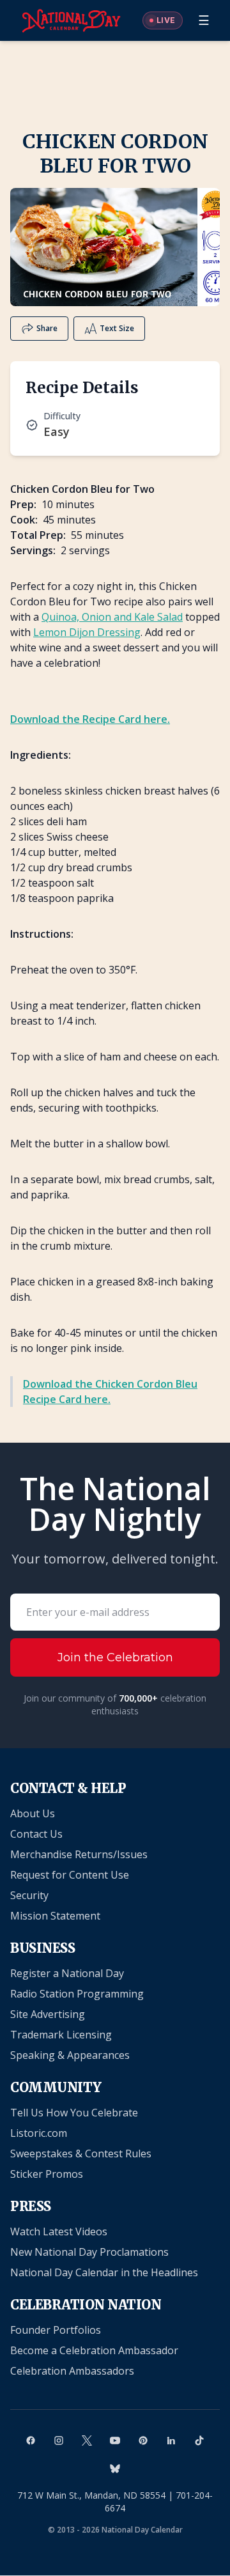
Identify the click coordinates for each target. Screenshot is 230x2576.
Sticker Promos (47, 2174)
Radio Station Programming (77, 1994)
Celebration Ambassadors (72, 2371)
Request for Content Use (70, 1875)
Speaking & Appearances (70, 2055)
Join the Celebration (115, 1657)
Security (29, 1895)
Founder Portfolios (56, 2330)
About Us (33, 1813)
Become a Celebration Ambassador (94, 2350)
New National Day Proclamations (89, 2252)
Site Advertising (48, 2014)
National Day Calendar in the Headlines (104, 2272)
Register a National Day (67, 1973)
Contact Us (36, 1834)
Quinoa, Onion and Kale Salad (112, 617)
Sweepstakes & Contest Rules (81, 2153)
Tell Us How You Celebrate (74, 2113)
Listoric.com (39, 2133)
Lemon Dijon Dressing (87, 632)
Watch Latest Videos (59, 2231)
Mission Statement (55, 1916)
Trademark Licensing (61, 2035)
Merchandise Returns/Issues (79, 1854)
